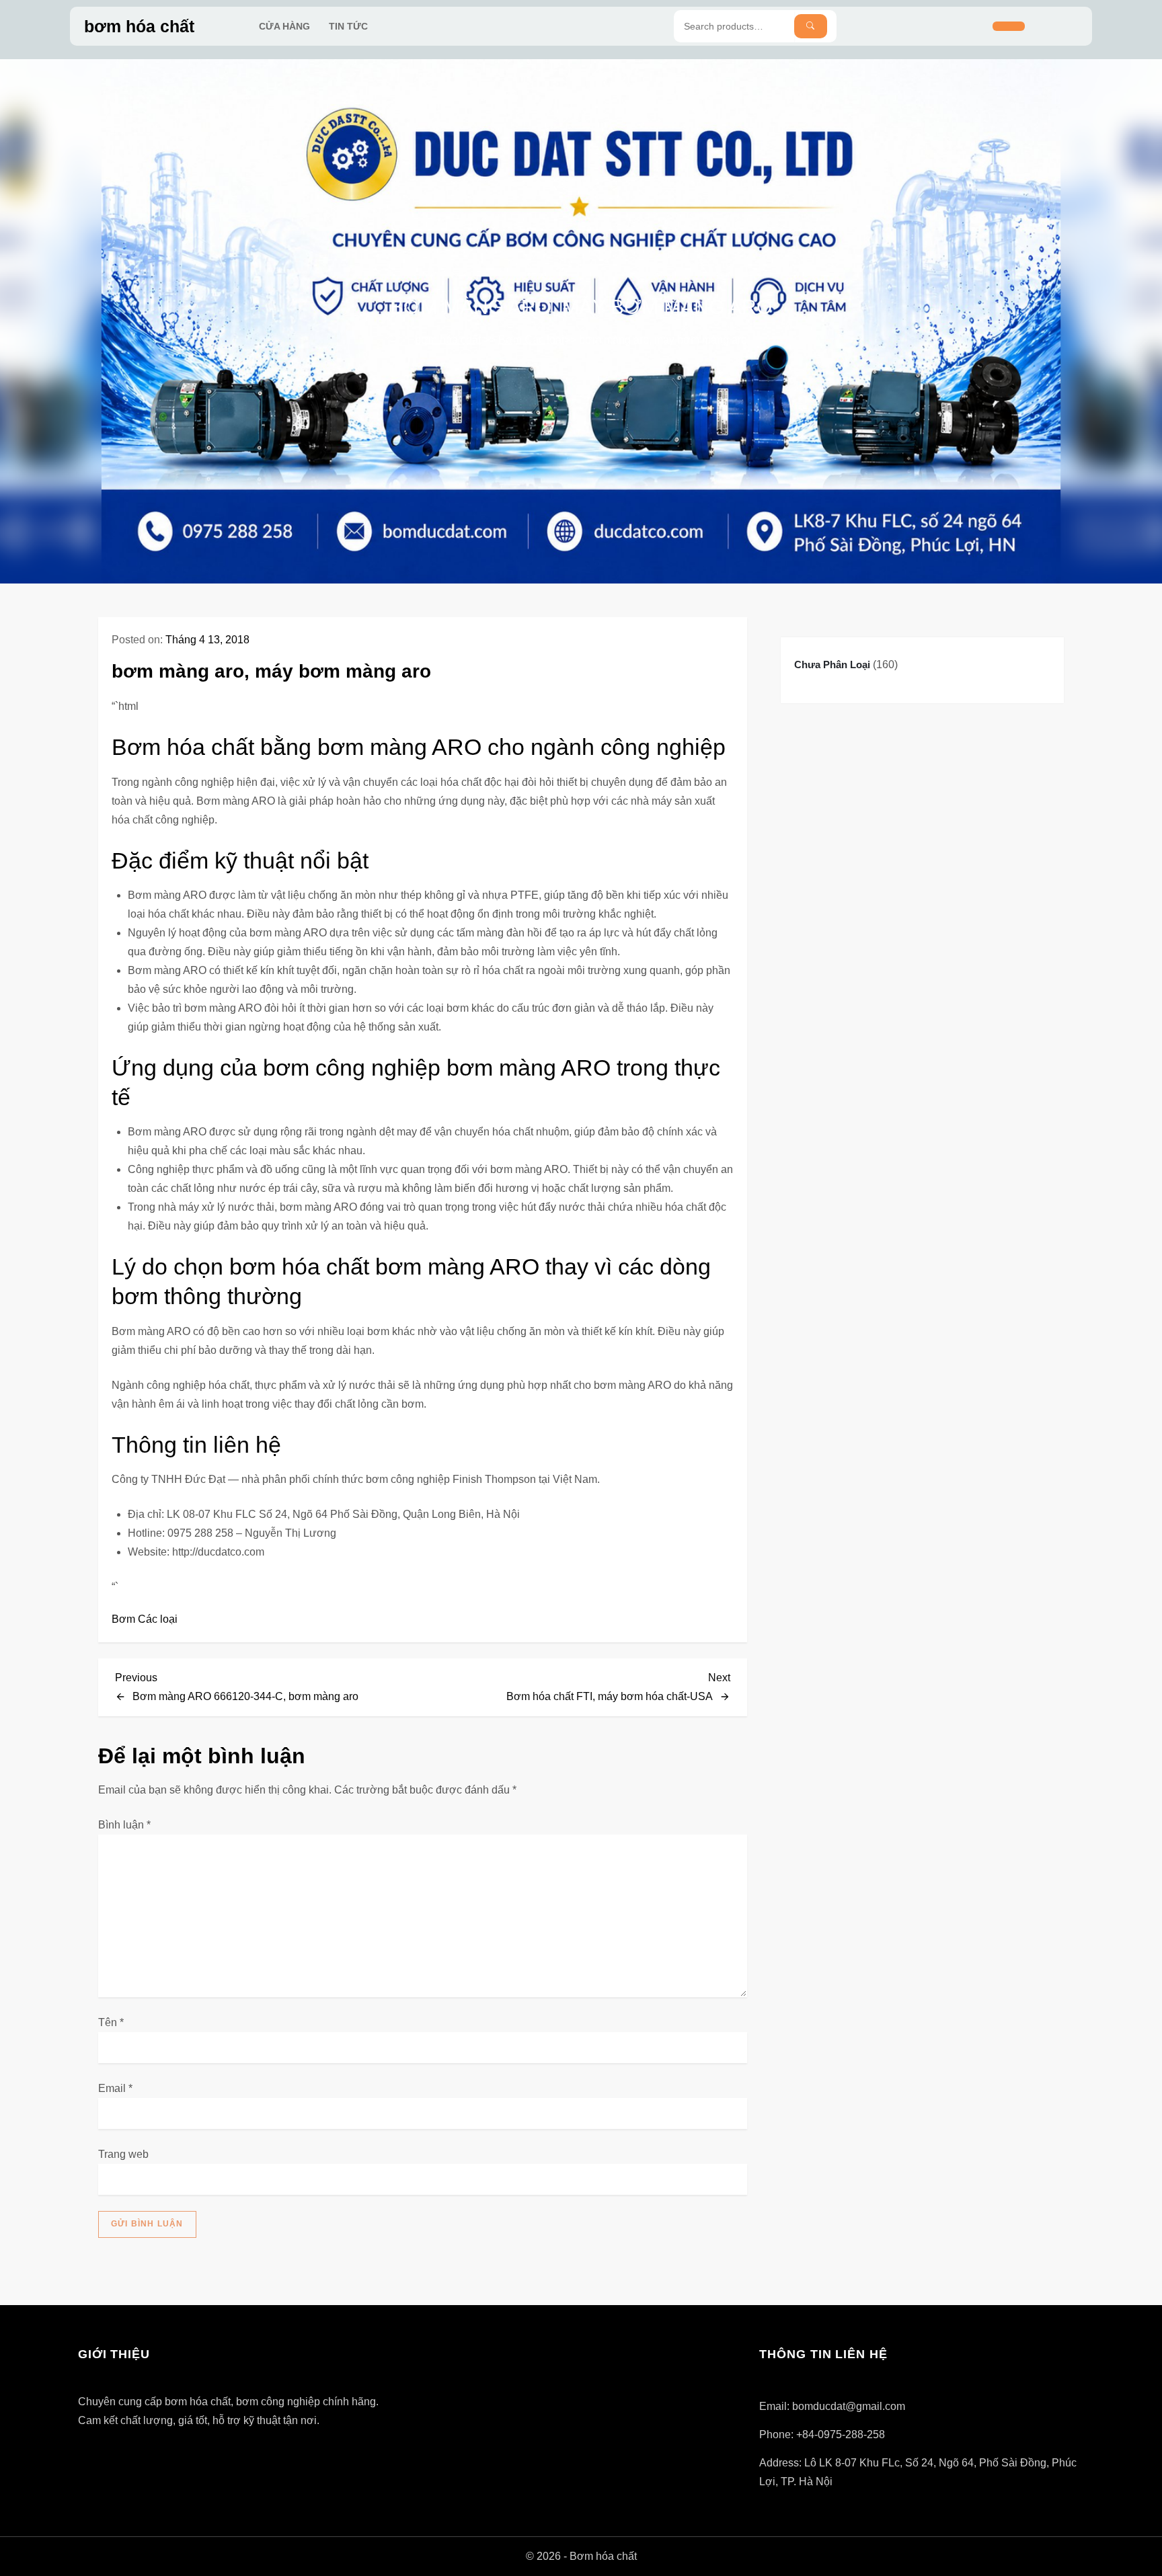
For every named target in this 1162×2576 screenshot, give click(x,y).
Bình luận (124, 1825)
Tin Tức (348, 26)
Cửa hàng (284, 26)
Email (115, 2088)
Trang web (123, 2154)
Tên (111, 2022)
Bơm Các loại (531, 340)
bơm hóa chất (139, 26)
